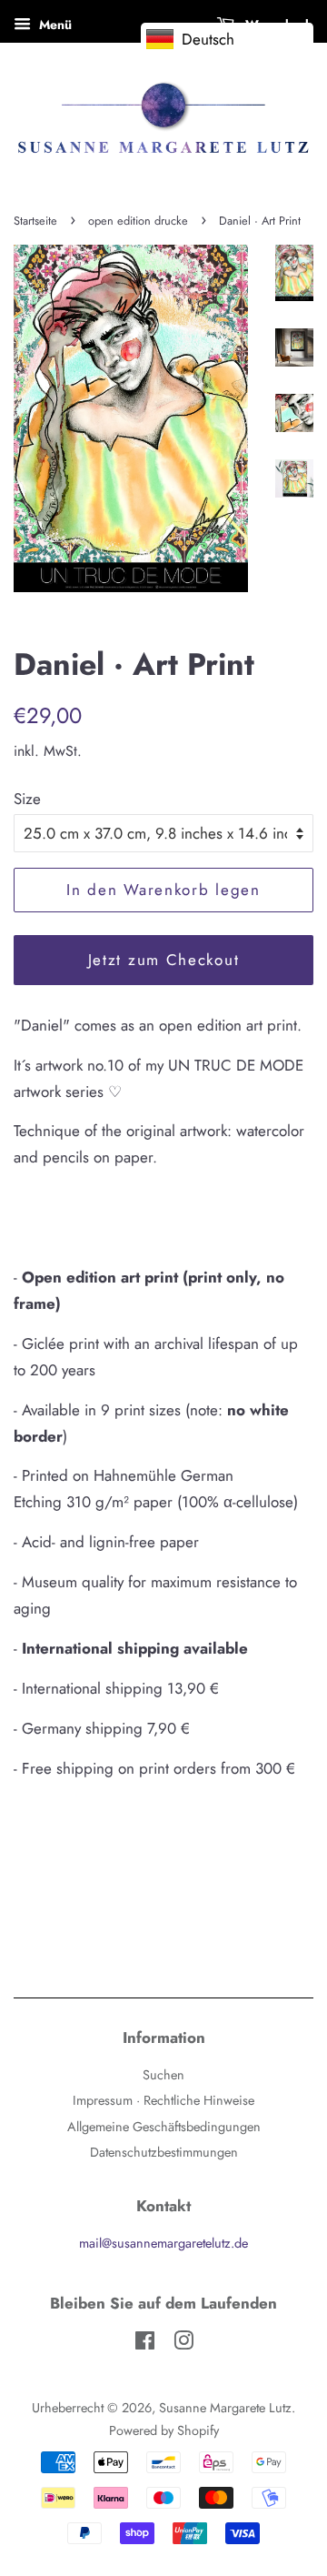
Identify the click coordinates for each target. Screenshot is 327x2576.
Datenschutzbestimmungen (164, 2152)
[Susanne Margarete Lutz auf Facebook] (145, 2344)
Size (27, 799)
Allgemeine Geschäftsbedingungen (164, 2127)
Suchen (163, 2075)
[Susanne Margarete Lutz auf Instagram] (183, 2344)
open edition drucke (138, 221)
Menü (54, 25)
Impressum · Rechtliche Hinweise (163, 2100)
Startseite (35, 221)
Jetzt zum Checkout (164, 960)
